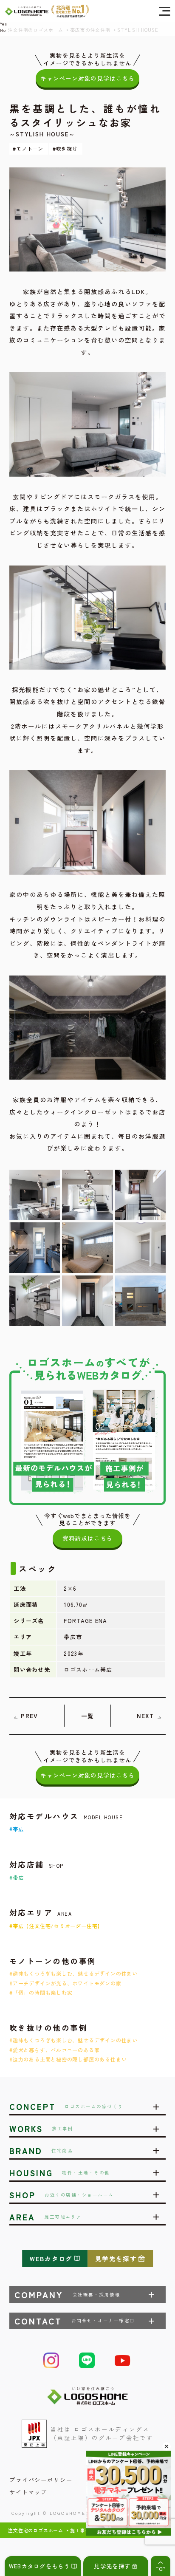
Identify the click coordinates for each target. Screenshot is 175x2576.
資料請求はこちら (87, 1538)
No (3, 30)
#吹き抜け (65, 148)
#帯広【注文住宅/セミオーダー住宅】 (56, 1926)
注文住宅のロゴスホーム (36, 2530)
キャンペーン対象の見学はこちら (87, 78)
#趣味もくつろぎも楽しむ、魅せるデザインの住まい (73, 1973)
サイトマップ (28, 2492)
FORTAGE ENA (86, 1621)
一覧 (87, 1716)
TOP (161, 2569)
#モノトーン (28, 148)
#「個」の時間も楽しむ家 (41, 1992)
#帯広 (16, 1829)
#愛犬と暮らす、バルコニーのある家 (54, 2050)
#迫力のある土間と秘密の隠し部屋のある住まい (68, 2059)
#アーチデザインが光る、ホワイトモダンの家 (65, 1983)
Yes (3, 24)
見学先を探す (116, 2258)
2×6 (70, 1588)
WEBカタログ (51, 2258)
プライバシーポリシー (41, 2480)
